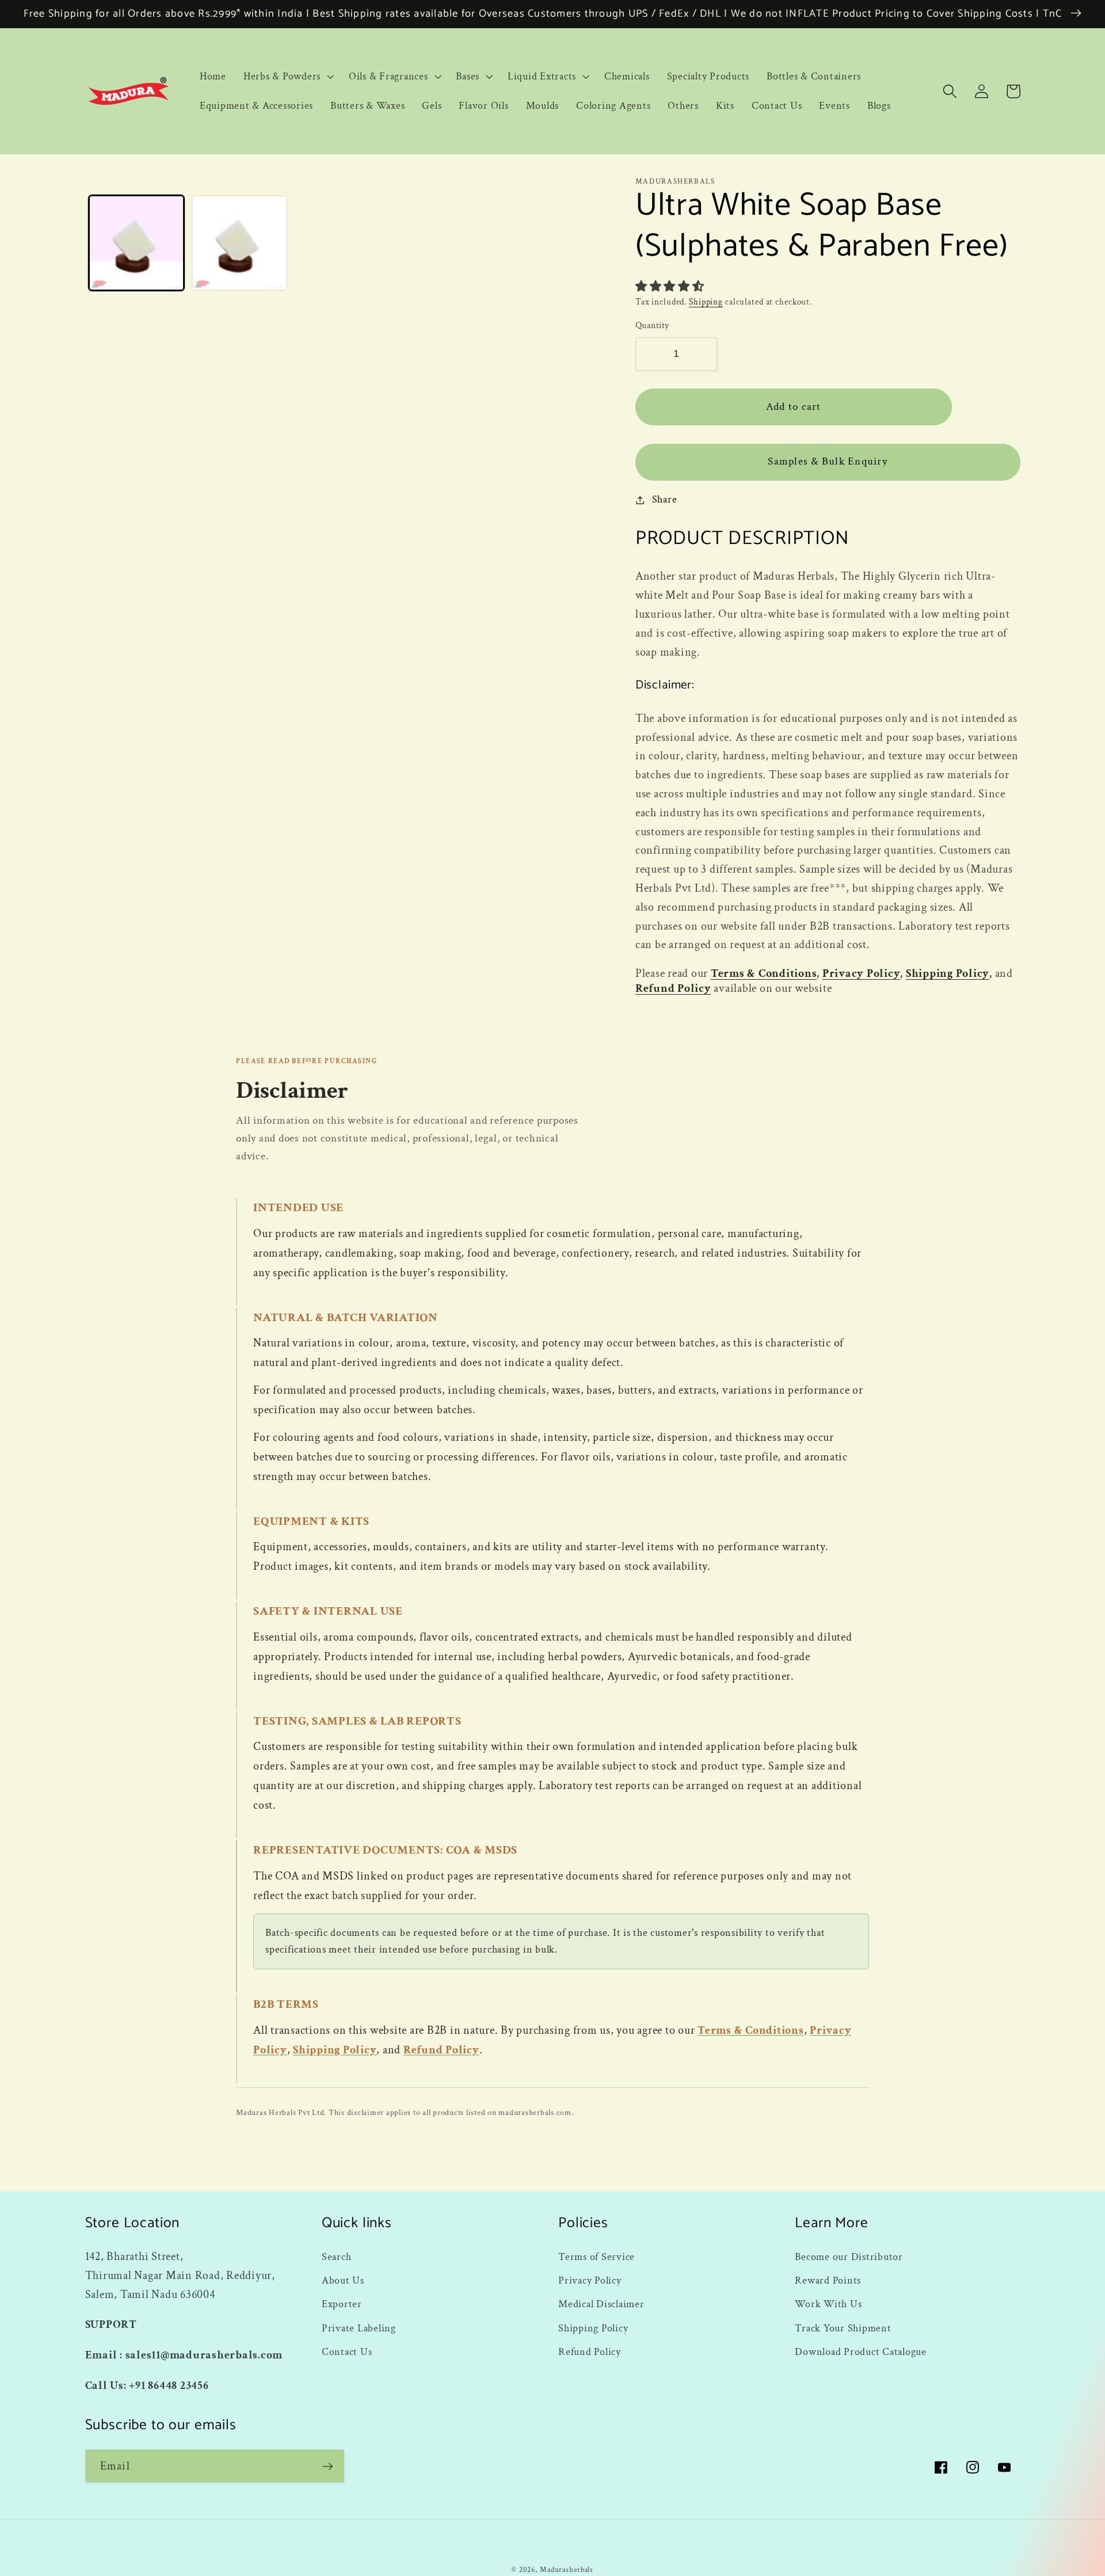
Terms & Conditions (764, 973)
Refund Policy (673, 988)
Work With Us (828, 2304)
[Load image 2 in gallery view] (239, 243)
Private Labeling (359, 2328)
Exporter (342, 2304)
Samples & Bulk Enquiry (828, 461)
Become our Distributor (849, 2257)
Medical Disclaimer (601, 2304)
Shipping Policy (948, 973)
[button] (287, 77)
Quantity (652, 326)
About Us (343, 2280)
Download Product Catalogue (861, 2352)
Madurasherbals (567, 2570)
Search (337, 2257)
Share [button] (665, 499)
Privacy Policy (862, 973)
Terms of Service (597, 2257)
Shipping (706, 302)
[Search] (950, 91)
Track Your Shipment (843, 2328)
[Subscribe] (328, 2466)
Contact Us (347, 2352)
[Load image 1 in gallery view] (136, 243)
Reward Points (828, 2280)
